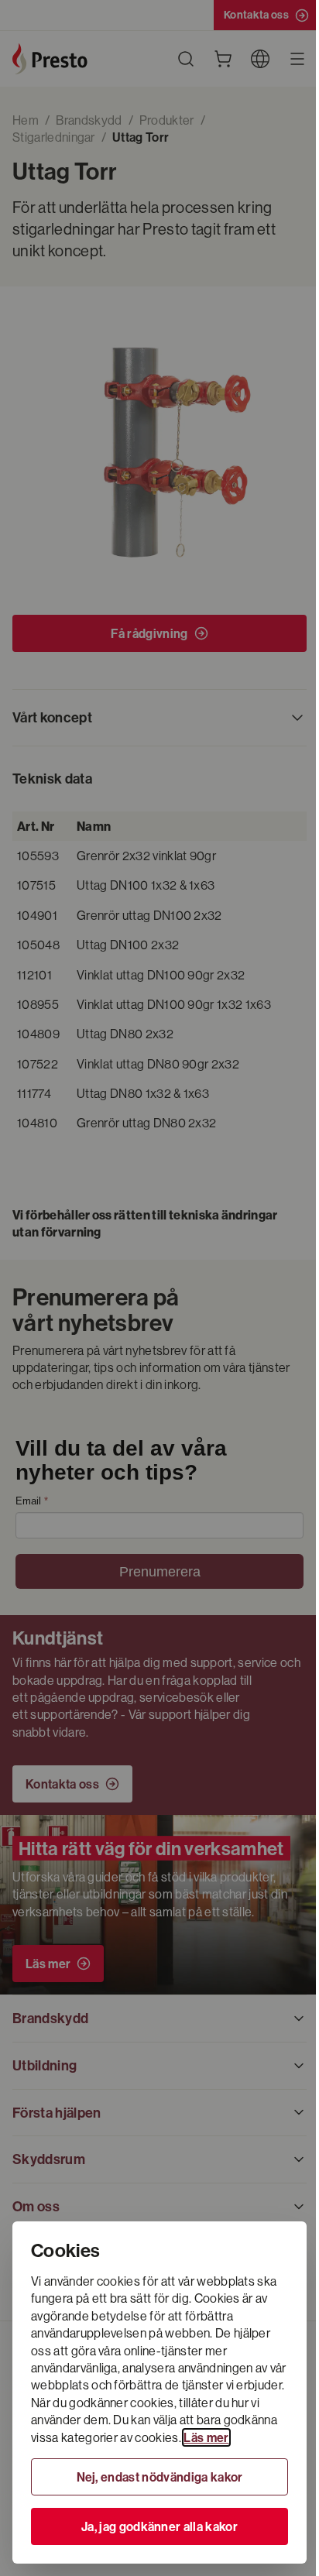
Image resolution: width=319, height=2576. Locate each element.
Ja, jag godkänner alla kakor (159, 2526)
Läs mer (206, 2437)
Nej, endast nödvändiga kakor (160, 2477)
